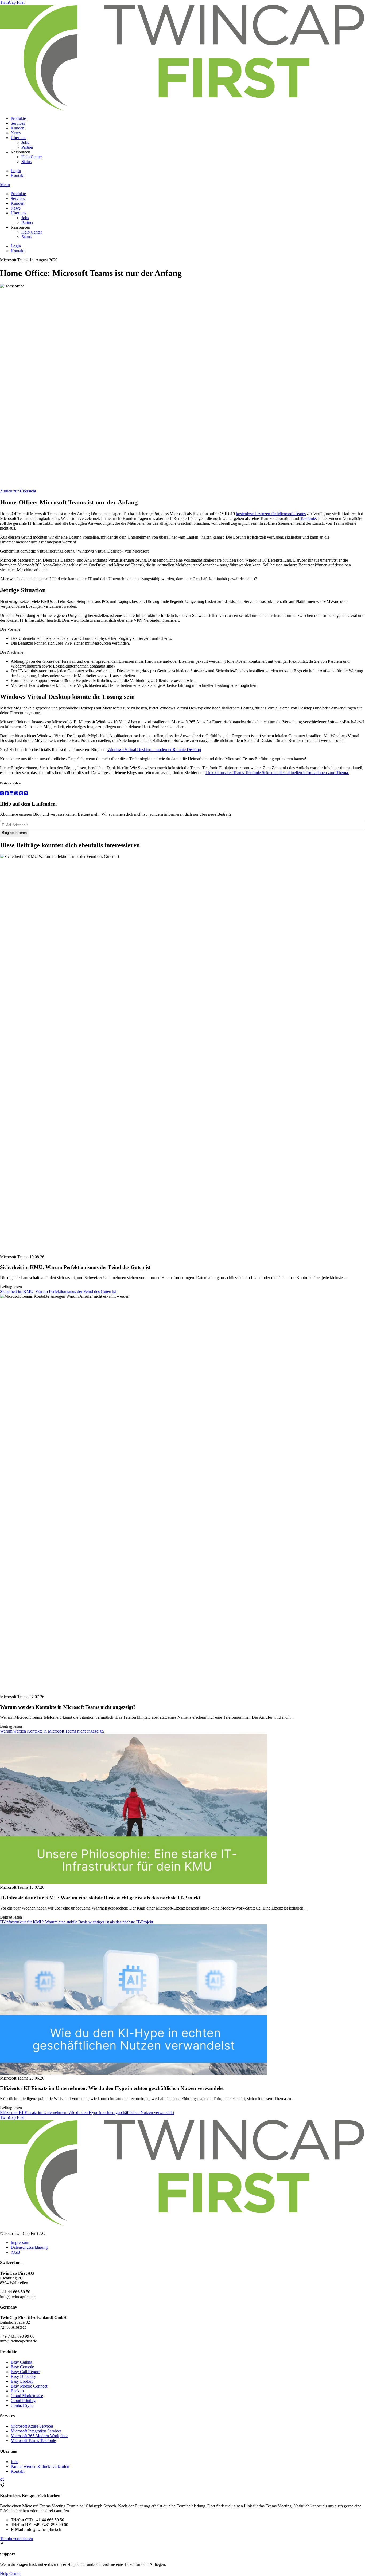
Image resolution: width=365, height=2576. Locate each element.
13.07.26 (37, 1887)
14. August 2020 (43, 260)
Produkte (18, 118)
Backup (17, 2391)
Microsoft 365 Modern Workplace (39, 2436)
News (16, 133)
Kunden (18, 128)
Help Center (32, 157)
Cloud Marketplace (27, 2396)
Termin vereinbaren (16, 2538)
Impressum (20, 2242)
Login (16, 171)
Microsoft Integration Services (36, 2431)
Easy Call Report (25, 2372)
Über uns (18, 138)
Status (26, 162)
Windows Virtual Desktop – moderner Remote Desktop (154, 750)
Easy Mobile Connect (29, 2386)
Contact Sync (22, 2405)
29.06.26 (37, 2078)
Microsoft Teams (14, 260)
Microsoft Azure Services (32, 2426)
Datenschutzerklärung (29, 2247)
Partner (27, 147)
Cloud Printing (23, 2401)
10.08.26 (37, 1257)
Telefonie (308, 518)
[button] (58, 1291)
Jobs (25, 142)
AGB (15, 2252)
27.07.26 (37, 1697)
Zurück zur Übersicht (18, 491)
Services (18, 123)
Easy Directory (23, 2376)
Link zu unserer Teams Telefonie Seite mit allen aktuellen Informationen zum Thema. (277, 773)
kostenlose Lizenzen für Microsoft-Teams (271, 514)
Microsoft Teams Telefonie (33, 2441)
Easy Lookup (22, 2381)
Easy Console (22, 2367)
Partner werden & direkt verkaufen (40, 2466)
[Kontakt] (2, 2480)
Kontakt (18, 175)
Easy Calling (22, 2362)
